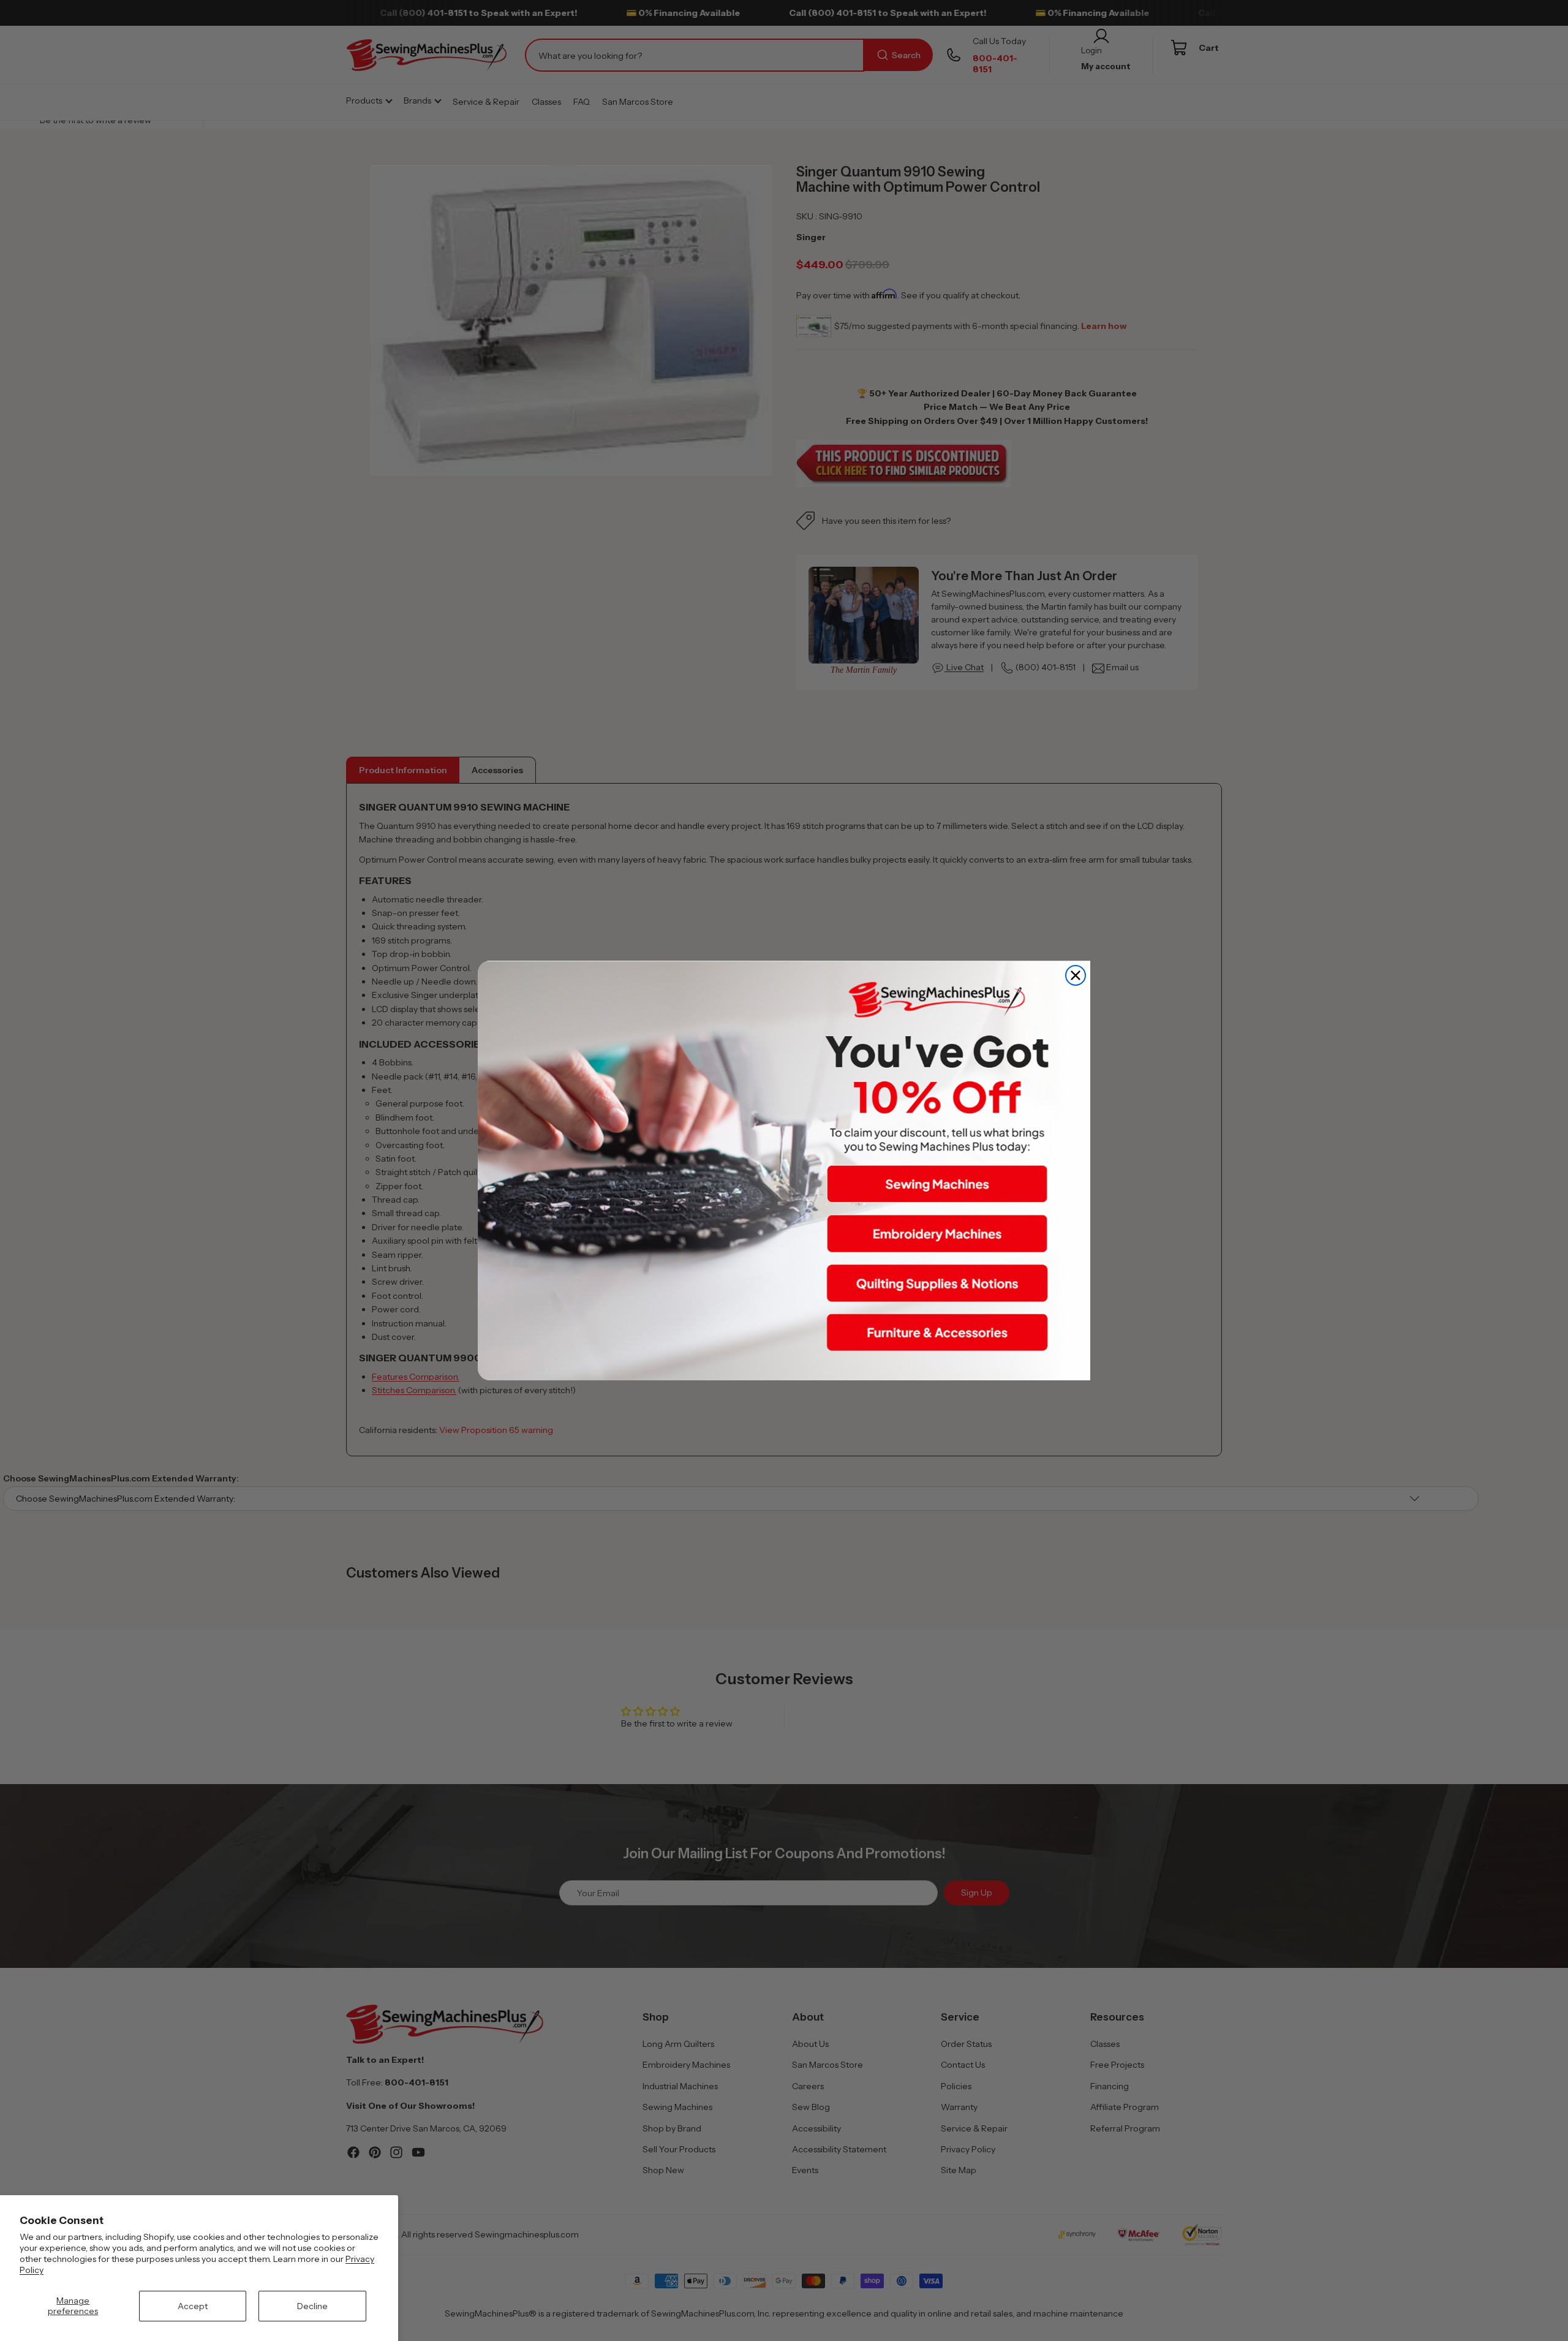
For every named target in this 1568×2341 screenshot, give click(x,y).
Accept (193, 2306)
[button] (937, 1184)
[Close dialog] (1076, 975)
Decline (312, 2306)
